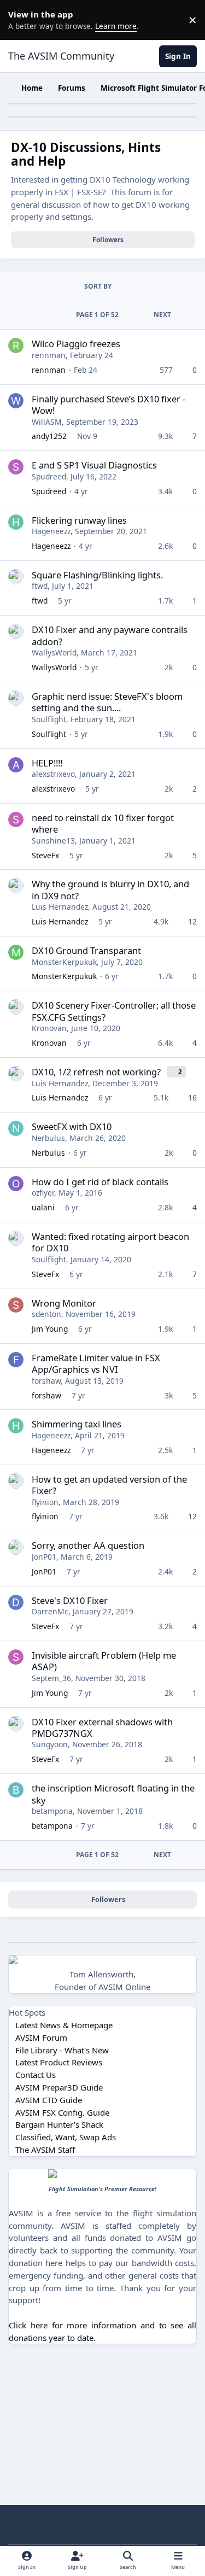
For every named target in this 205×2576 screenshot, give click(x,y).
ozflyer (43, 1193)
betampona (52, 1811)
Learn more (22, 20)
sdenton (46, 1314)
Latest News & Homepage (64, 2025)
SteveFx (45, 855)
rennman (49, 355)
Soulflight (49, 719)
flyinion (45, 1502)
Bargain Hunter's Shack (59, 2124)
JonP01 (44, 1557)
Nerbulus (48, 1138)
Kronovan (49, 1028)
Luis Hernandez (60, 907)
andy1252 (49, 436)
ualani (43, 1207)
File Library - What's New (62, 2050)
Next (162, 315)
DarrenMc (50, 1611)
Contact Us (36, 2075)
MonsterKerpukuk (64, 962)
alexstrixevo (53, 774)
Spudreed (49, 476)
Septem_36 (51, 1678)
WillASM (47, 422)
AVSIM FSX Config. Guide (62, 2112)
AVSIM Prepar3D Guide (59, 2087)
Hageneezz (51, 531)
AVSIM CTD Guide (49, 2100)
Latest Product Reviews (59, 2062)
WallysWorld (54, 652)
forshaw (46, 1381)
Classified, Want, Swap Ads (66, 2137)
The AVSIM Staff (45, 2150)
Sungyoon (50, 1744)
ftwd (40, 586)
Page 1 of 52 (97, 315)
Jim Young (50, 1329)
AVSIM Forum (41, 2038)
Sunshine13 (53, 841)
